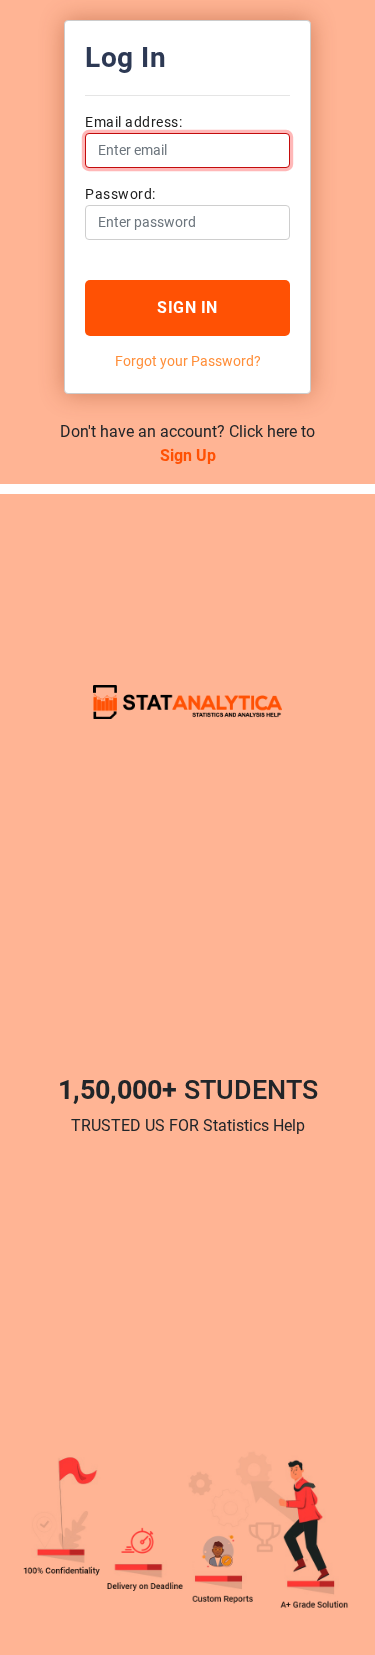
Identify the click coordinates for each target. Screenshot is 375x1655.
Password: (120, 194)
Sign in (187, 307)
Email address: (133, 122)
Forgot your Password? (188, 361)
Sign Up (188, 455)
